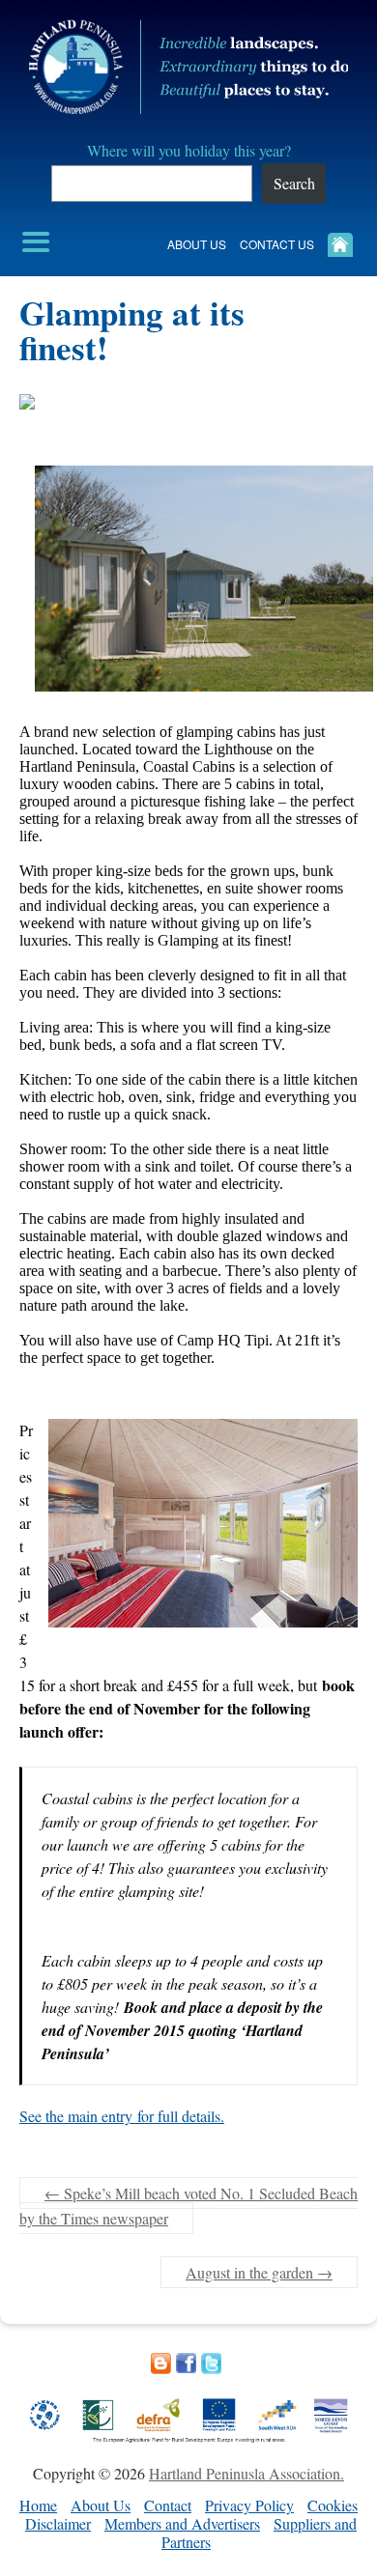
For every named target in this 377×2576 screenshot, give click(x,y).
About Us (197, 244)
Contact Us (277, 244)
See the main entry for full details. (122, 2116)
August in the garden (259, 2272)
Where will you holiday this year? (189, 150)
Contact (168, 2505)
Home (38, 2505)
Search (294, 183)
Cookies (333, 2505)
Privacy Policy (249, 2505)
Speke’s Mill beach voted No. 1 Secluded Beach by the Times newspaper (188, 2206)
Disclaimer (58, 2523)
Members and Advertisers (182, 2523)
